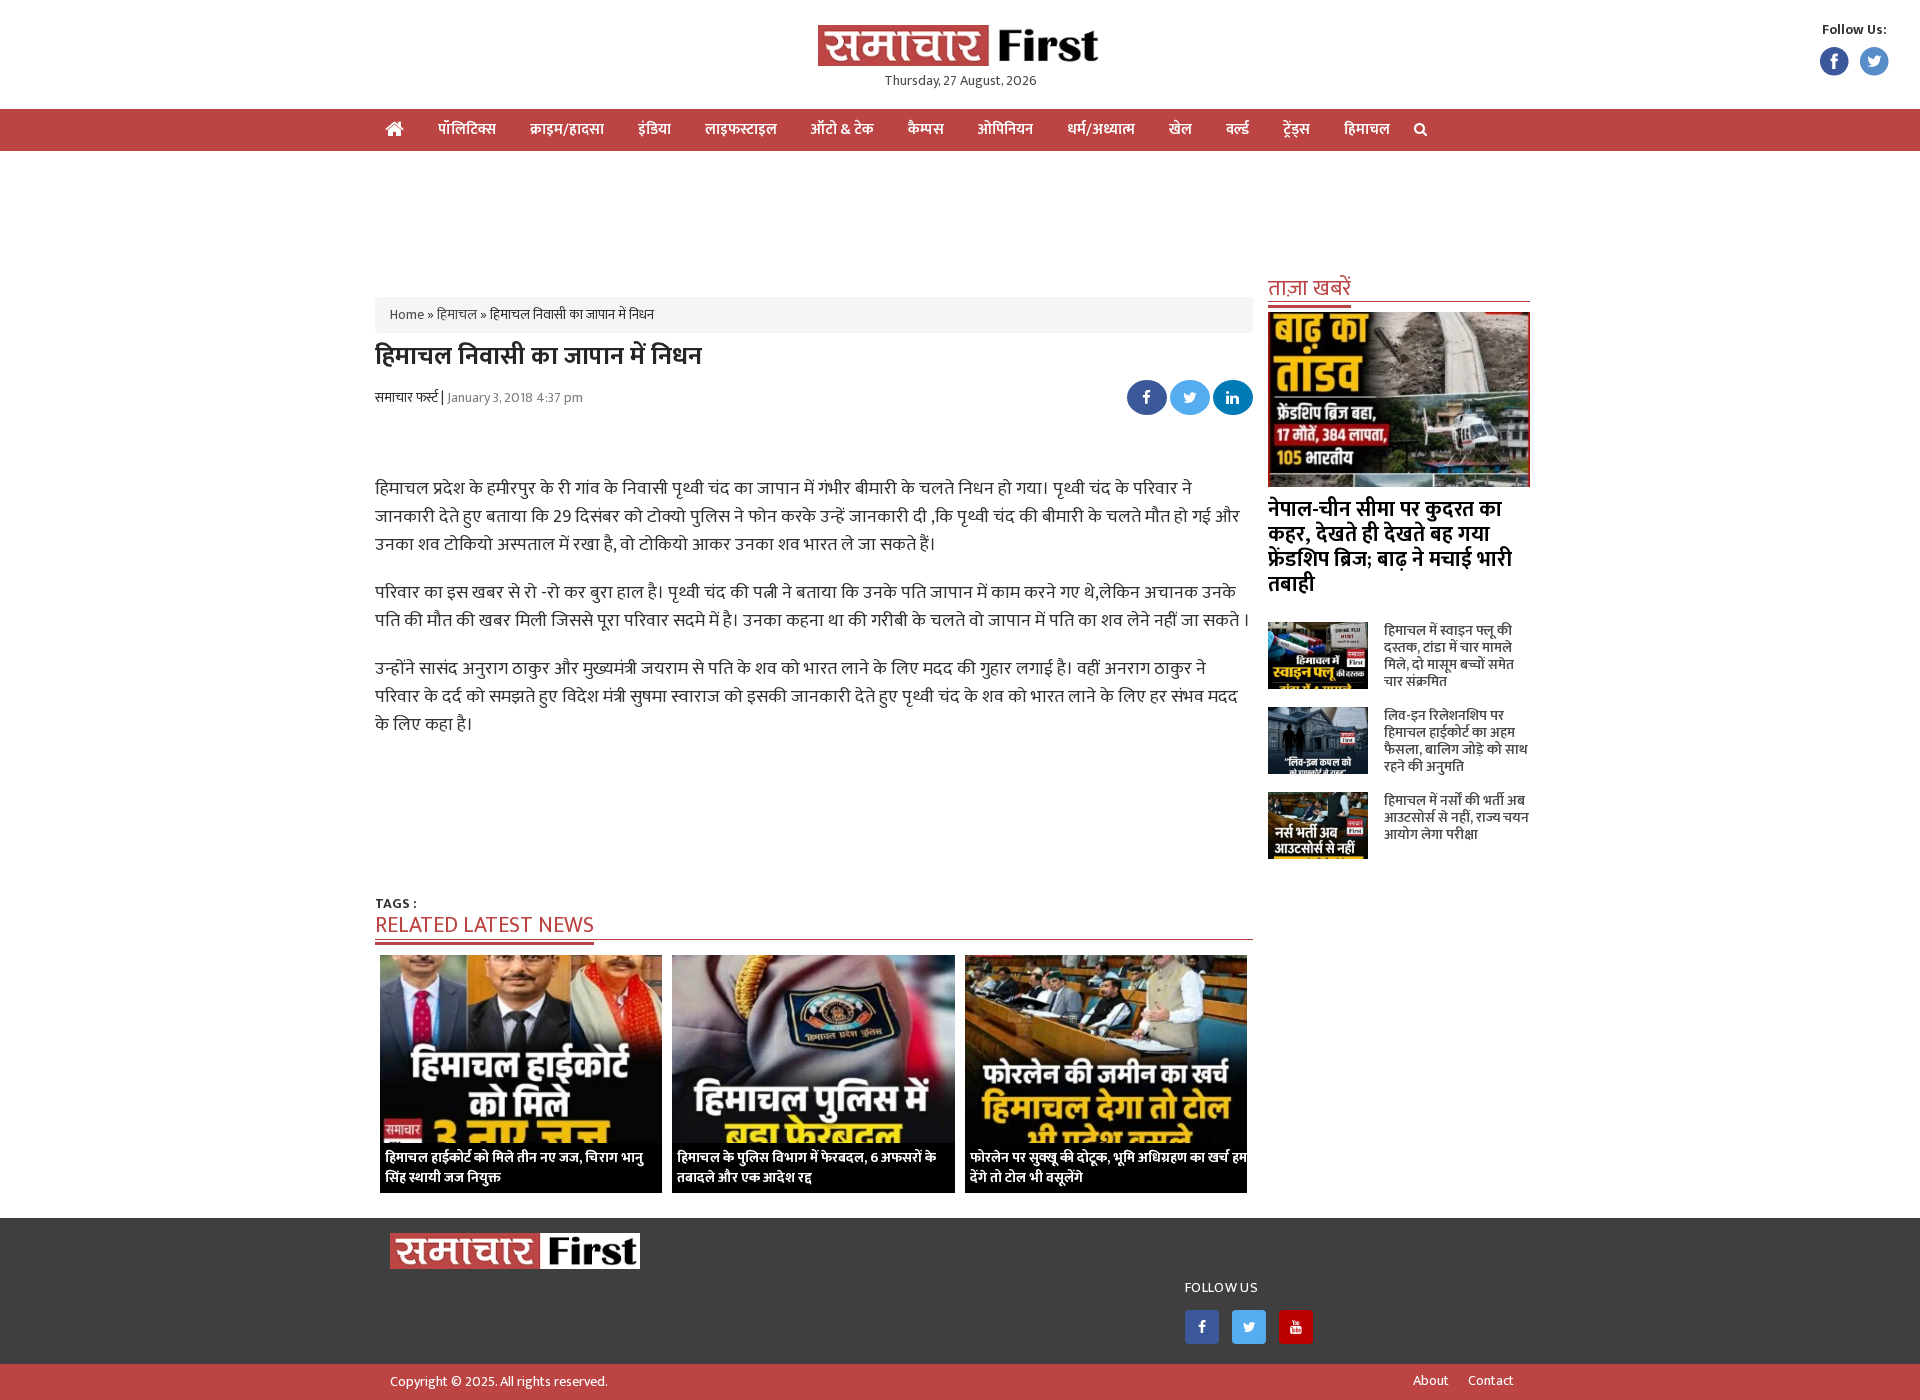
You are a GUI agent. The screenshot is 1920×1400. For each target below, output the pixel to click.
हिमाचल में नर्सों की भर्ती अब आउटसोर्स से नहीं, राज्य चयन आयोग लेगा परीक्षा (1456, 817)
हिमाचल (1367, 129)
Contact (1491, 1381)
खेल (1180, 129)
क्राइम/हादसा (567, 129)
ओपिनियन (1005, 129)
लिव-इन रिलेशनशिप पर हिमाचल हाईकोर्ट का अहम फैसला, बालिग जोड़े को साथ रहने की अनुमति (1456, 741)
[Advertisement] (960, 216)
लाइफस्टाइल (741, 129)
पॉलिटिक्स (467, 129)
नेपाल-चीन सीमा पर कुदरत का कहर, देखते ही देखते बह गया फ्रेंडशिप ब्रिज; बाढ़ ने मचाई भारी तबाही (1390, 547)
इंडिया (654, 129)
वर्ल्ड (1237, 129)
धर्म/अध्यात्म (1101, 129)
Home (407, 314)
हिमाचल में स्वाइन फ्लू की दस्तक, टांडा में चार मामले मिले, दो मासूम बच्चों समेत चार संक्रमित (1449, 656)
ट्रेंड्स (1296, 129)
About (1431, 1381)
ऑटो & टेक (842, 129)
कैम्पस (926, 129)
